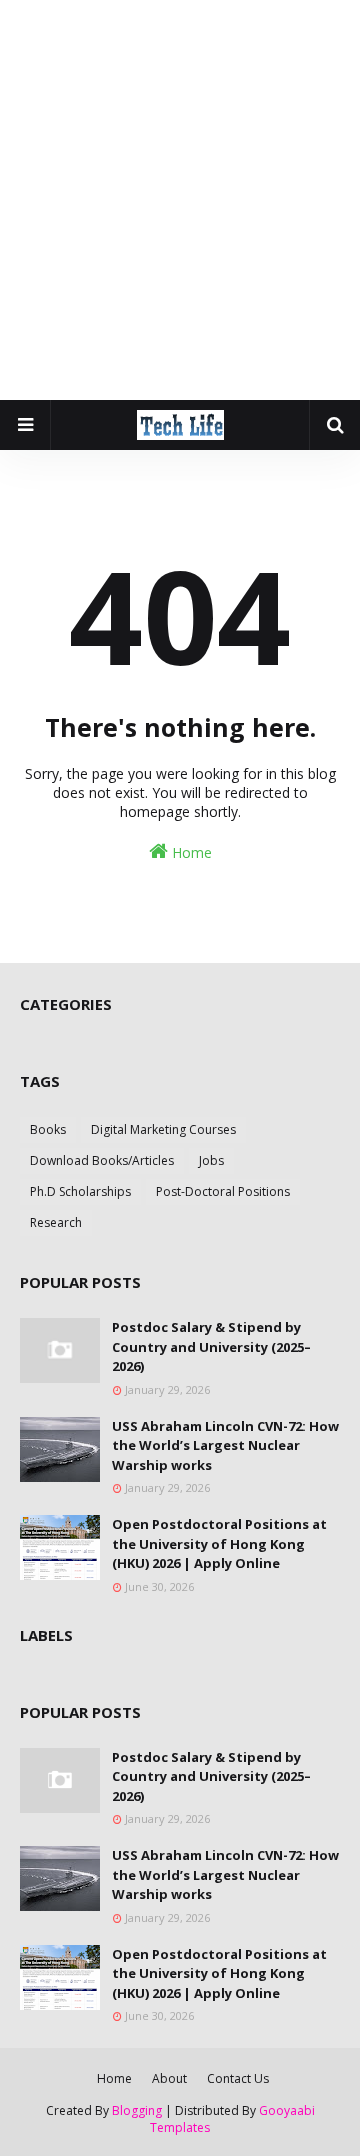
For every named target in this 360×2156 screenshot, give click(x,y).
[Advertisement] (180, 200)
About (169, 2078)
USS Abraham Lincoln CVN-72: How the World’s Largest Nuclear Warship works (225, 1445)
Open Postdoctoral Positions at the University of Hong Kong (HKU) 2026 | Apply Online (219, 1543)
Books (48, 1129)
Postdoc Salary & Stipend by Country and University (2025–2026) (211, 1346)
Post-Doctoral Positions (223, 1191)
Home (190, 852)
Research (56, 1222)
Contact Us (238, 2078)
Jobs (211, 1160)
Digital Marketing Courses (163, 1129)
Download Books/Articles (102, 1160)
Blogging (137, 2110)
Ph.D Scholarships (80, 1191)
